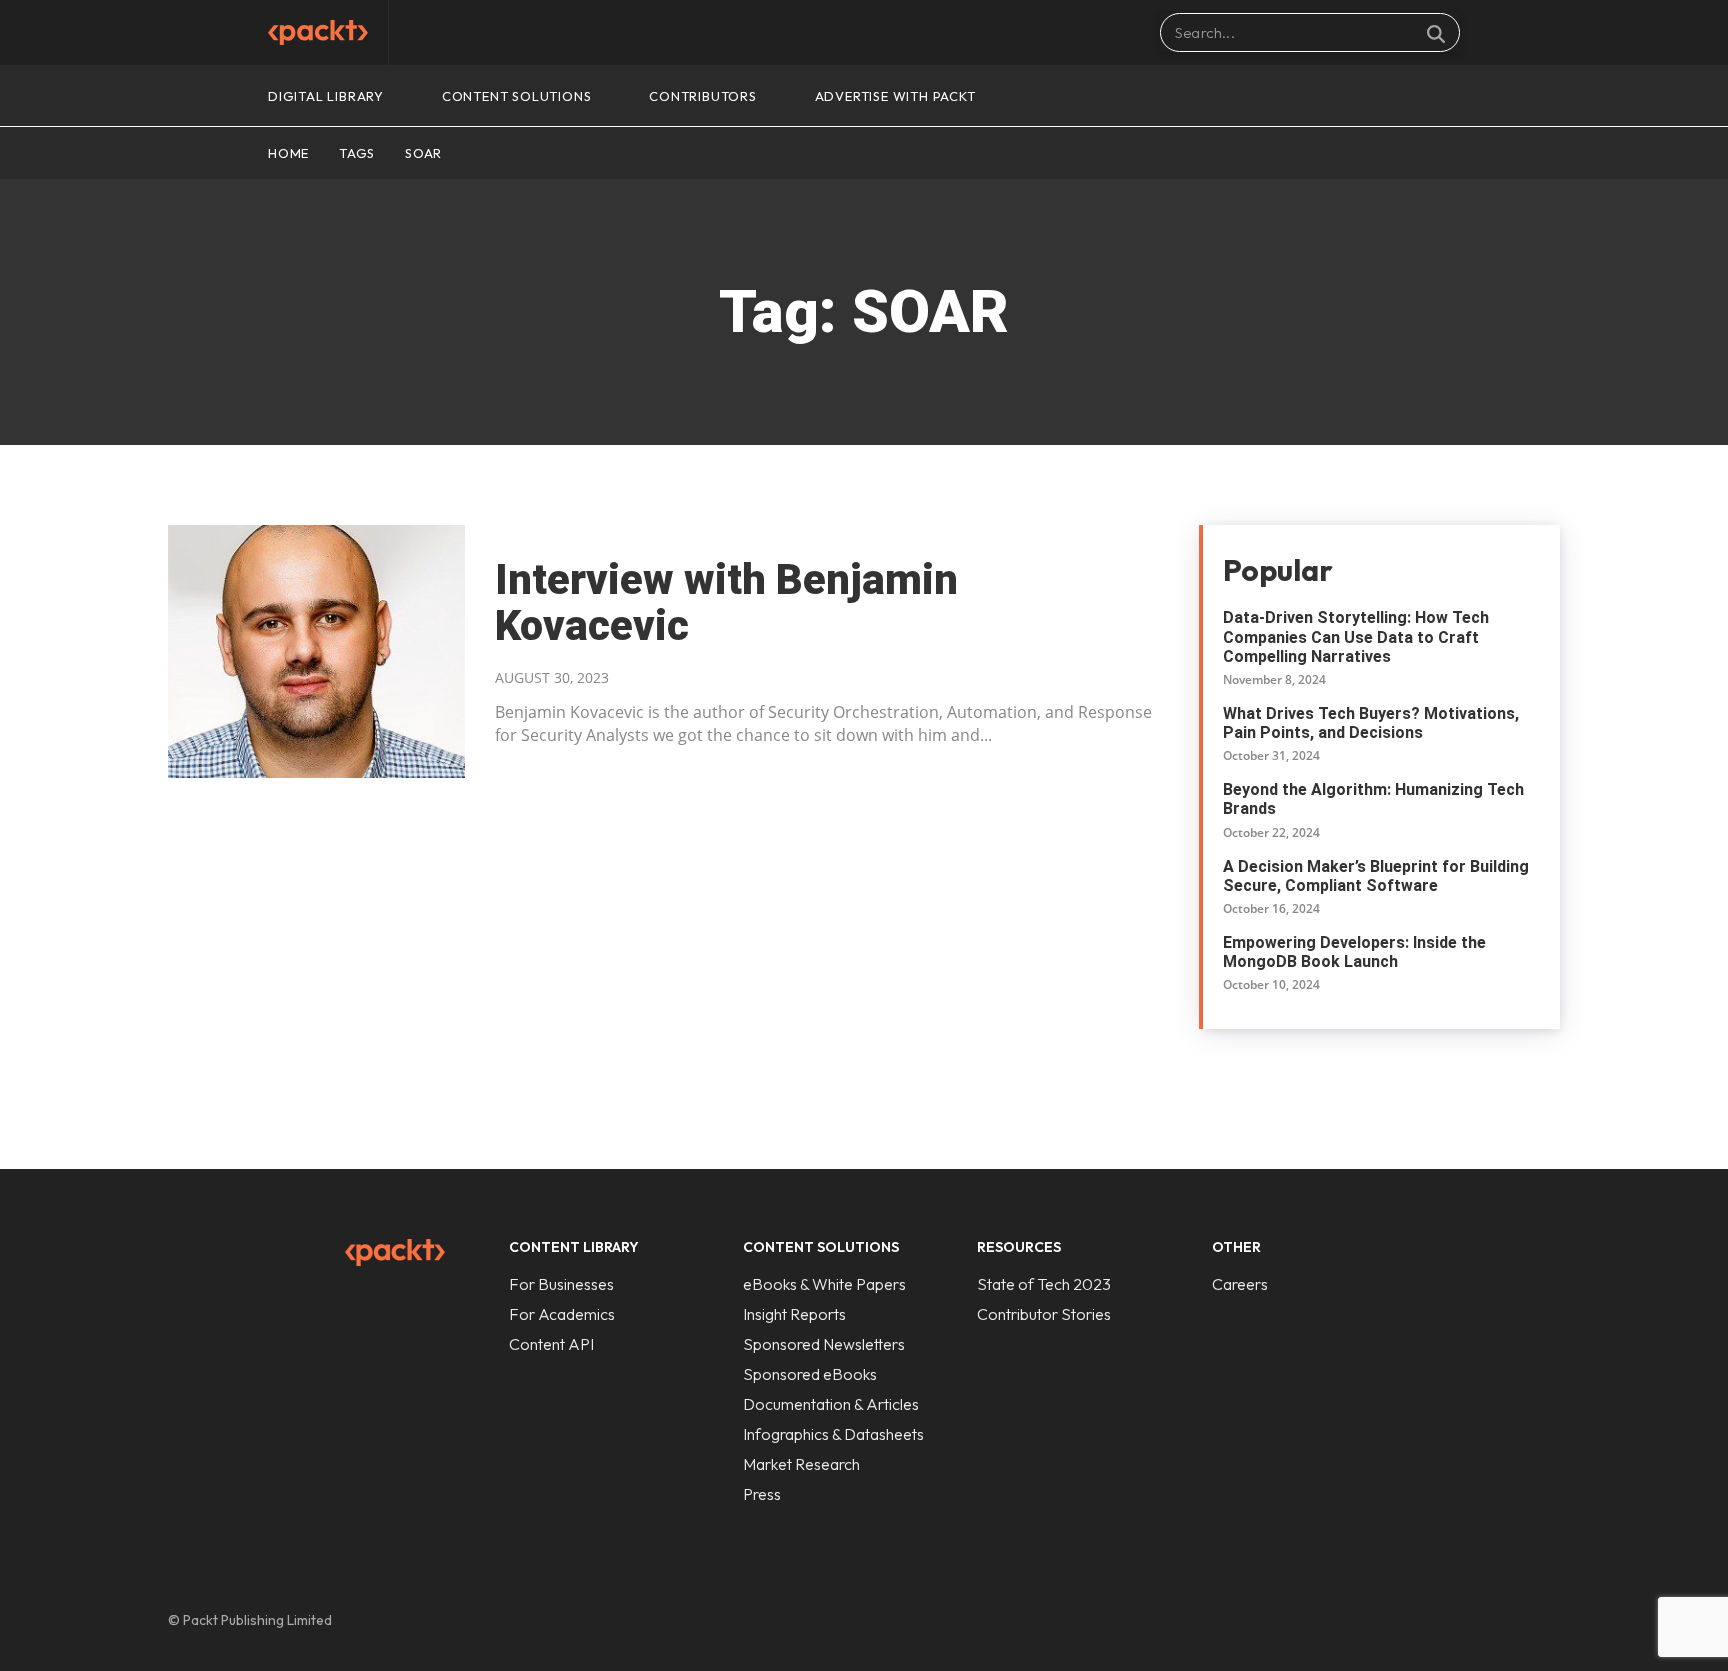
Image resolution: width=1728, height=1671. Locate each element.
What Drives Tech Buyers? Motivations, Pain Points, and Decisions (1371, 723)
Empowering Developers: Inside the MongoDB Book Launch (1354, 952)
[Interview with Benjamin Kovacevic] (316, 651)
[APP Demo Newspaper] (318, 32)
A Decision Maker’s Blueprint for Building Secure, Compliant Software (1376, 876)
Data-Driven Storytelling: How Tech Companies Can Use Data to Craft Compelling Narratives (1356, 636)
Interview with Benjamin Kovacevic (726, 602)
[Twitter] (1502, 1620)
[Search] (1436, 33)
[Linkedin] (1460, 1620)
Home (288, 153)
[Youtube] (1544, 1620)
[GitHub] (1418, 1620)
